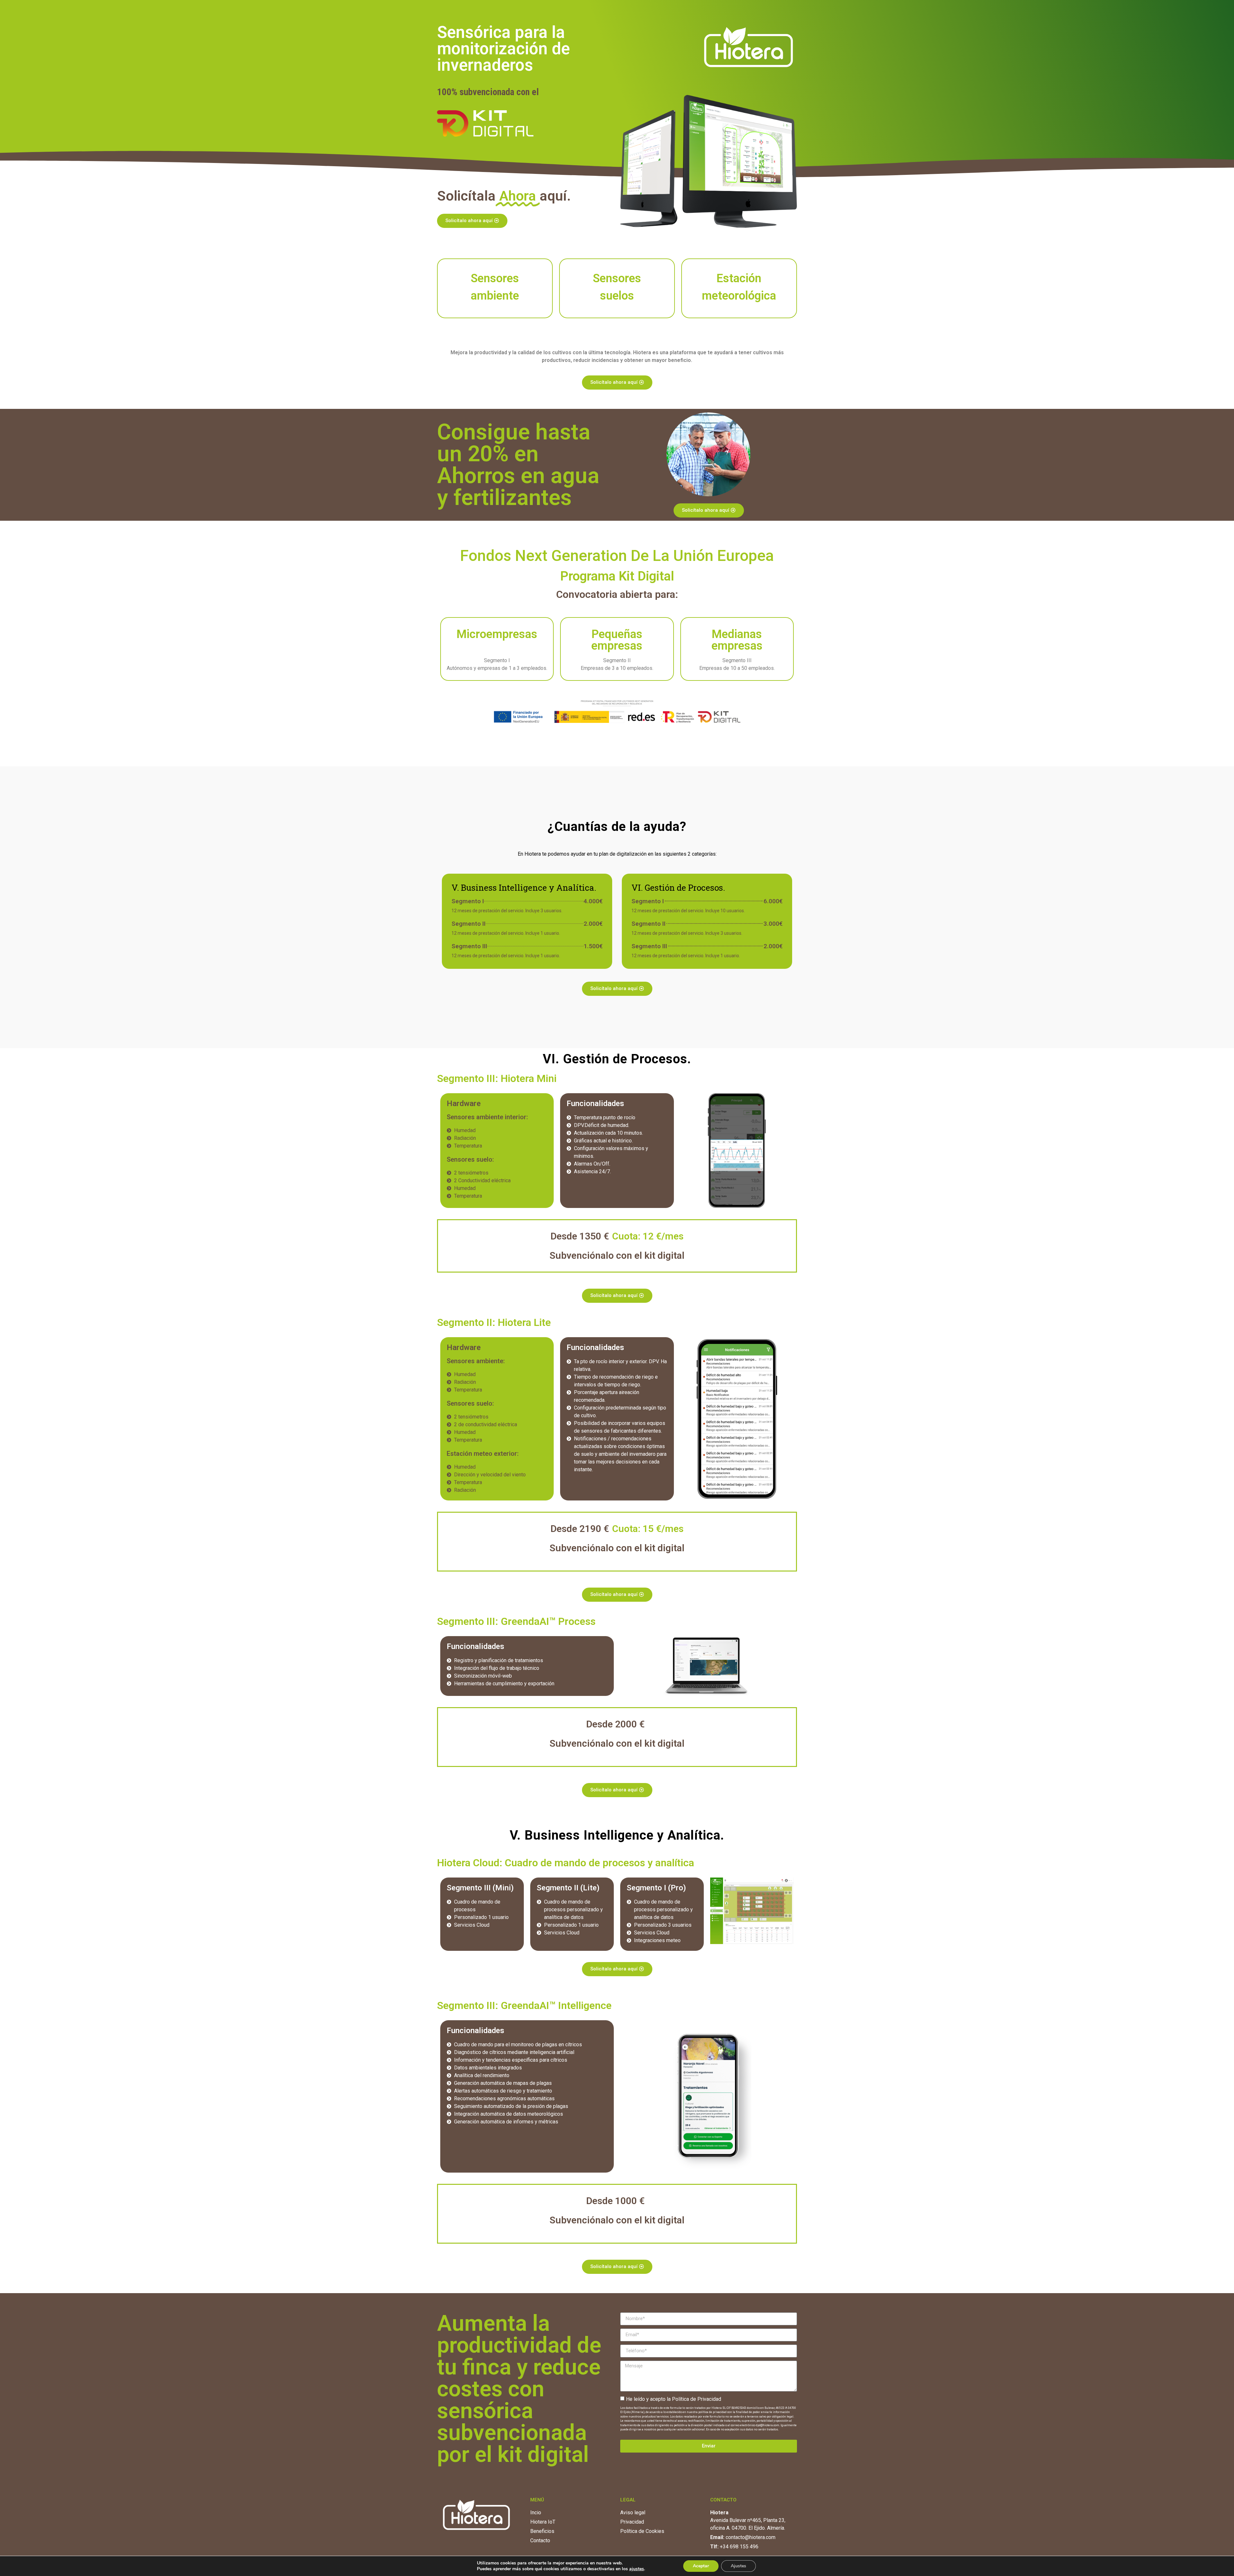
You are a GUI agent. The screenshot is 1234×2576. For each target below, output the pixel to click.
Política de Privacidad (697, 2399)
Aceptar (701, 2566)
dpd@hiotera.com (768, 2425)
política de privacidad (712, 2412)
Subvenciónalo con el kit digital (617, 1255)
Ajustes (738, 2566)
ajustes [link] (637, 2569)
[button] (472, 221)
